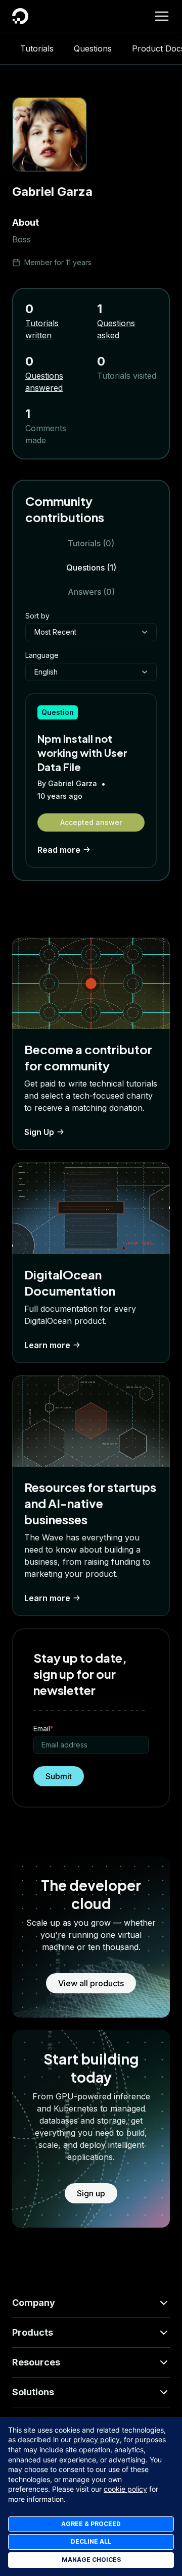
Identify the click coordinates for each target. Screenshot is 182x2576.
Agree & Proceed (91, 2524)
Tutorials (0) (91, 543)
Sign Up (39, 1132)
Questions (93, 48)
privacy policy (97, 2439)
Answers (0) (91, 592)
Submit (59, 1776)
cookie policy (125, 2489)
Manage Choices (91, 2560)
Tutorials (37, 48)
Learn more (47, 1345)
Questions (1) (91, 568)
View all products (91, 1983)
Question (58, 712)
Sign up (91, 2193)
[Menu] (162, 16)
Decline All (91, 2541)
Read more (59, 850)
